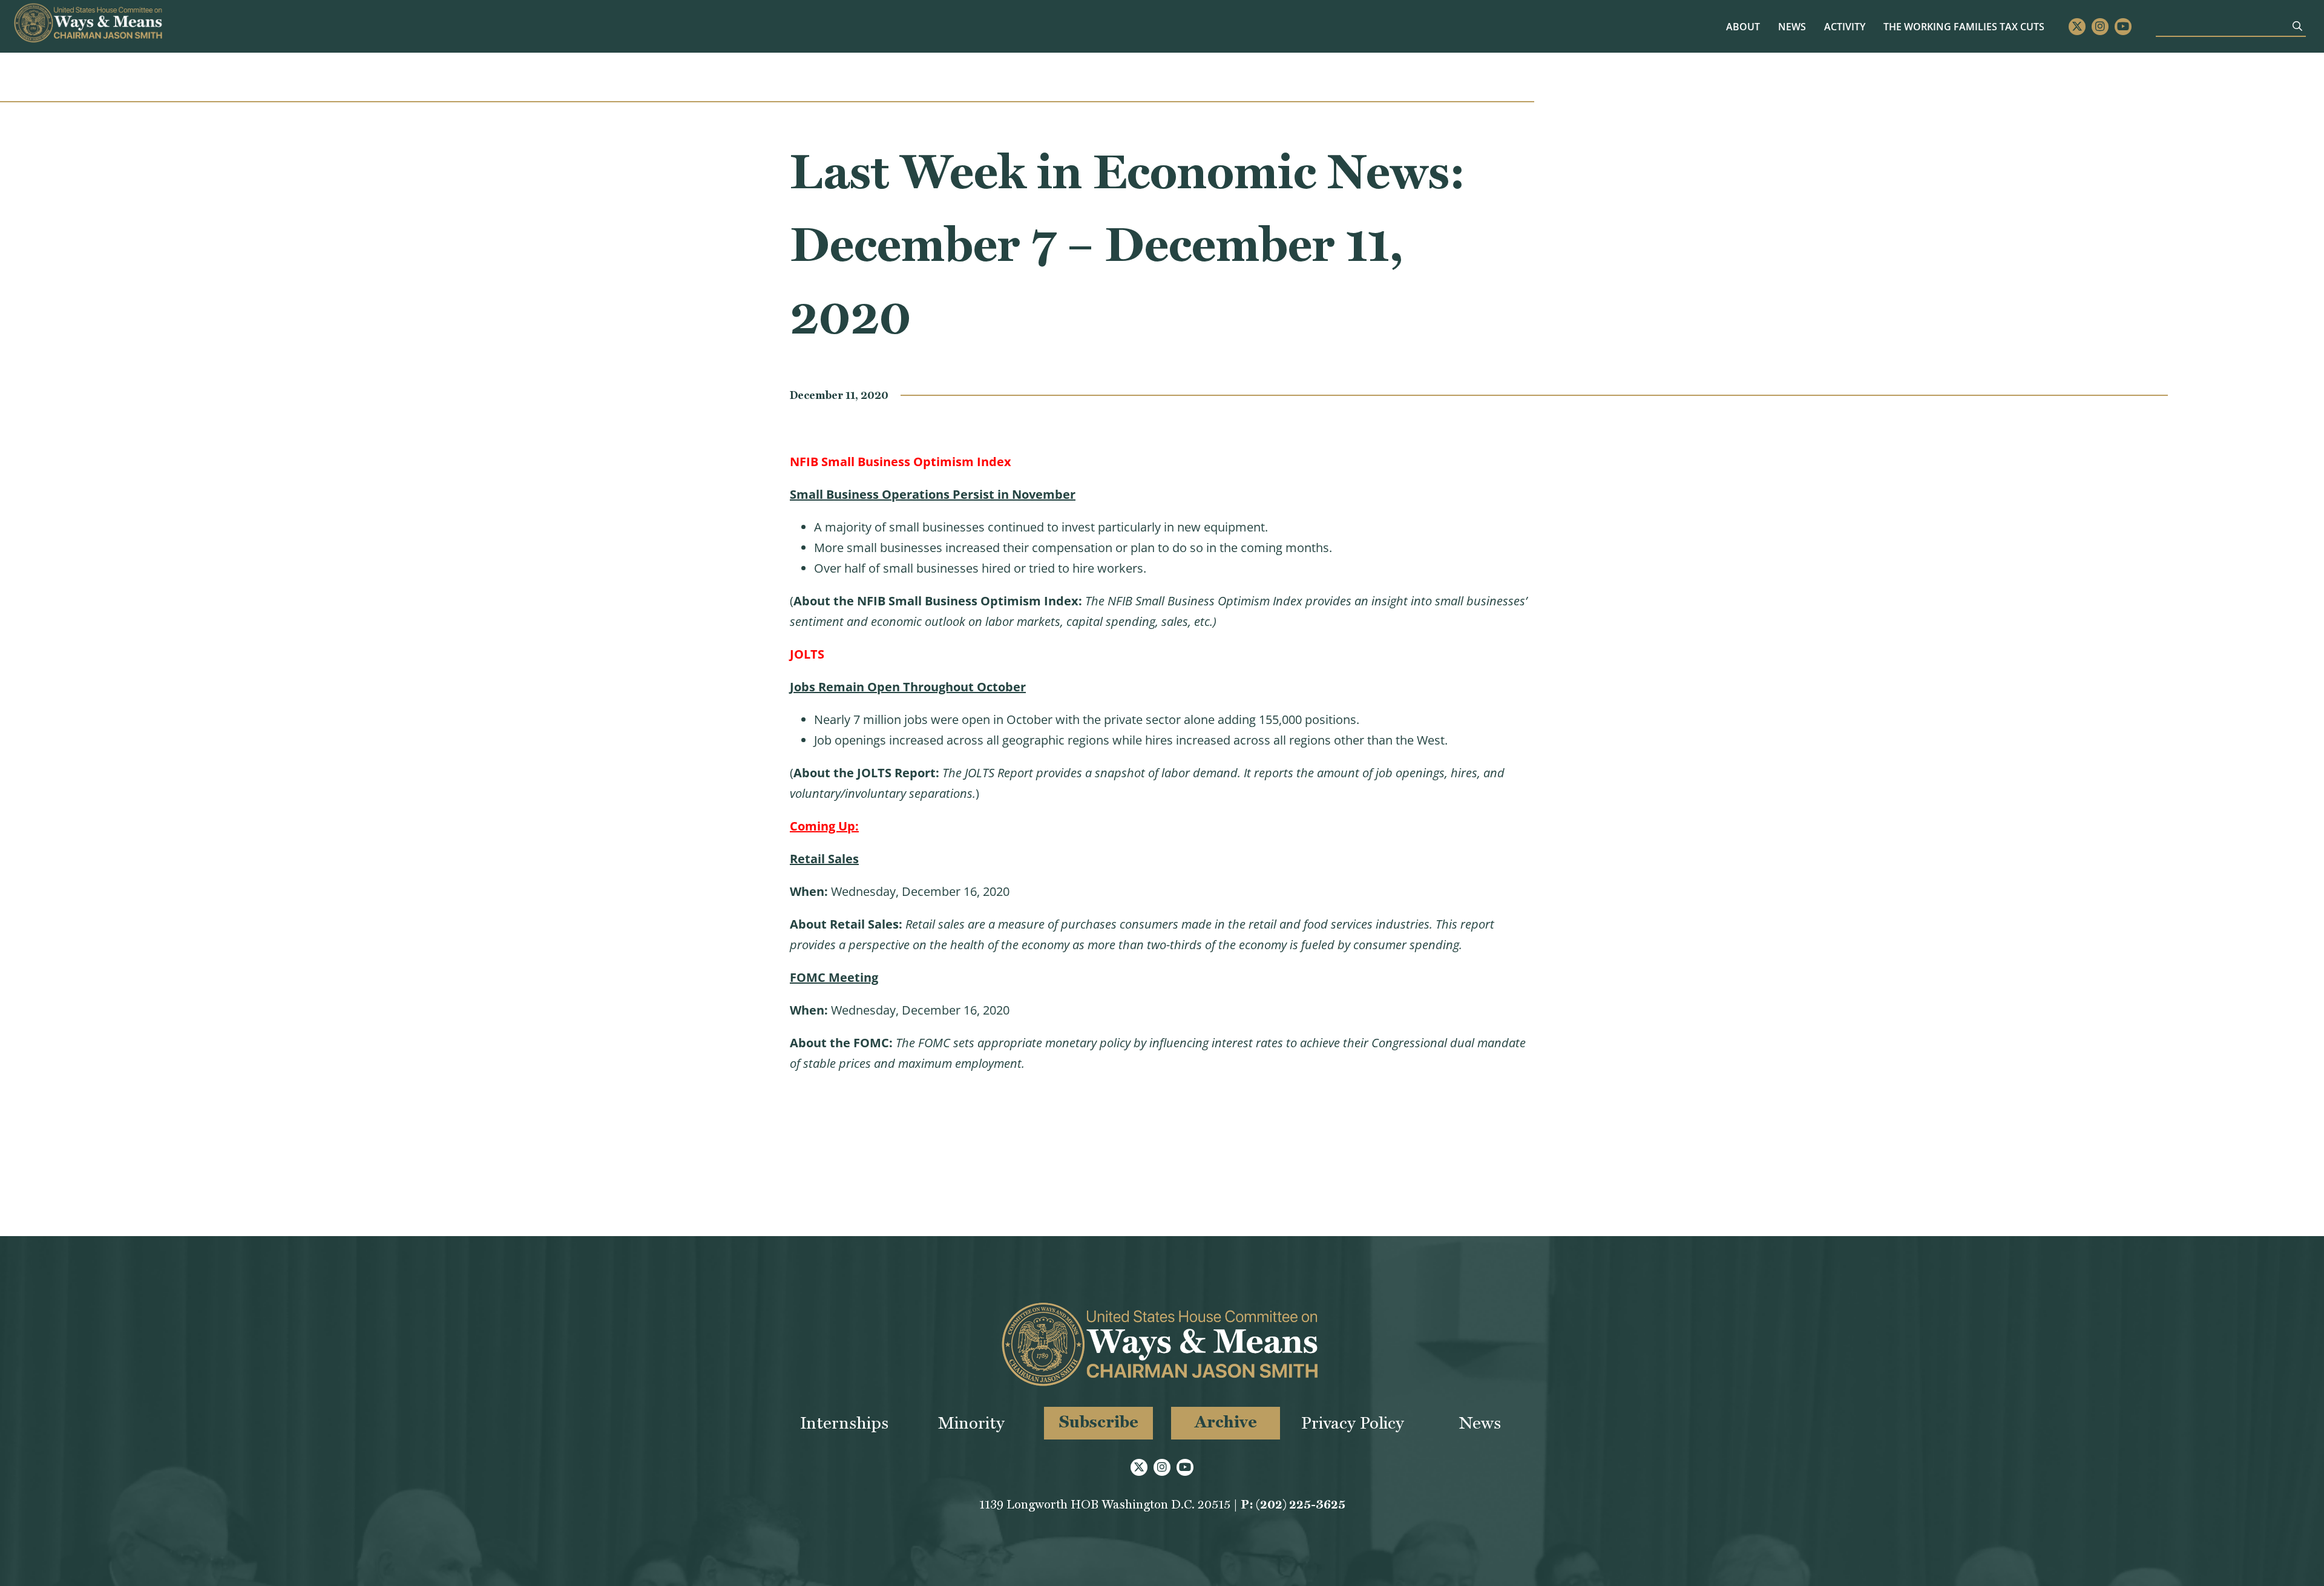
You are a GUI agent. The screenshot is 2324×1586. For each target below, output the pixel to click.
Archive (1226, 1422)
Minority (971, 1423)
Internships (844, 1423)
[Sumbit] (2297, 26)
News (1792, 27)
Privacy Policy (1353, 1423)
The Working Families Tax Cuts (1964, 27)
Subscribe (1099, 1422)
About (1743, 27)
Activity (1845, 27)
